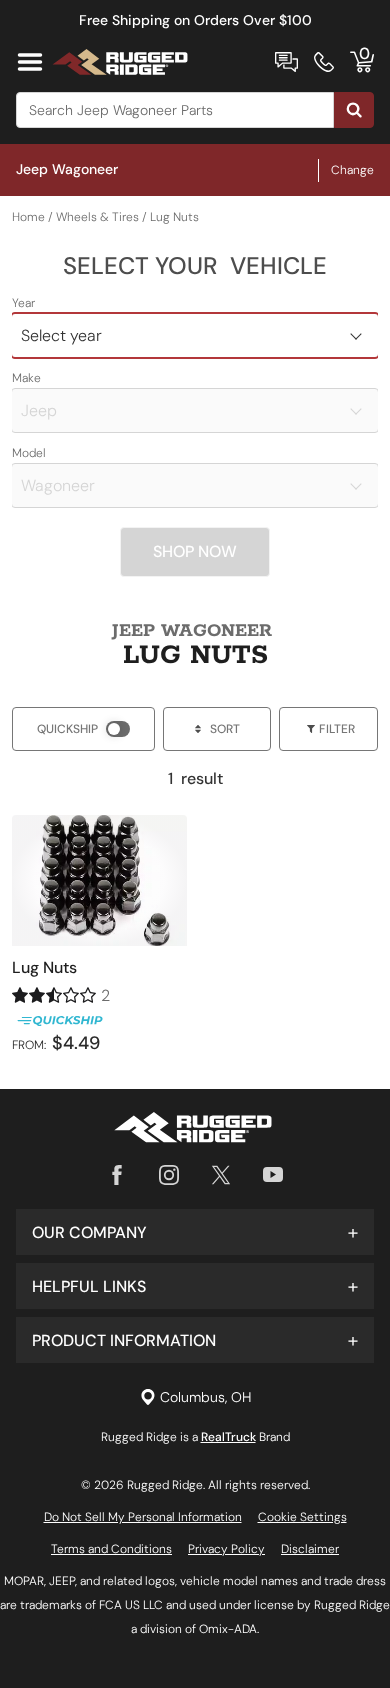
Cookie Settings (302, 1517)
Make (26, 378)
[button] (195, 1232)
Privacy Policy (226, 1549)
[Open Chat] (286, 62)
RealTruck (228, 1437)
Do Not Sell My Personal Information (143, 1517)
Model (29, 453)
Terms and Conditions (111, 1549)
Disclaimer (310, 1549)
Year (23, 303)
